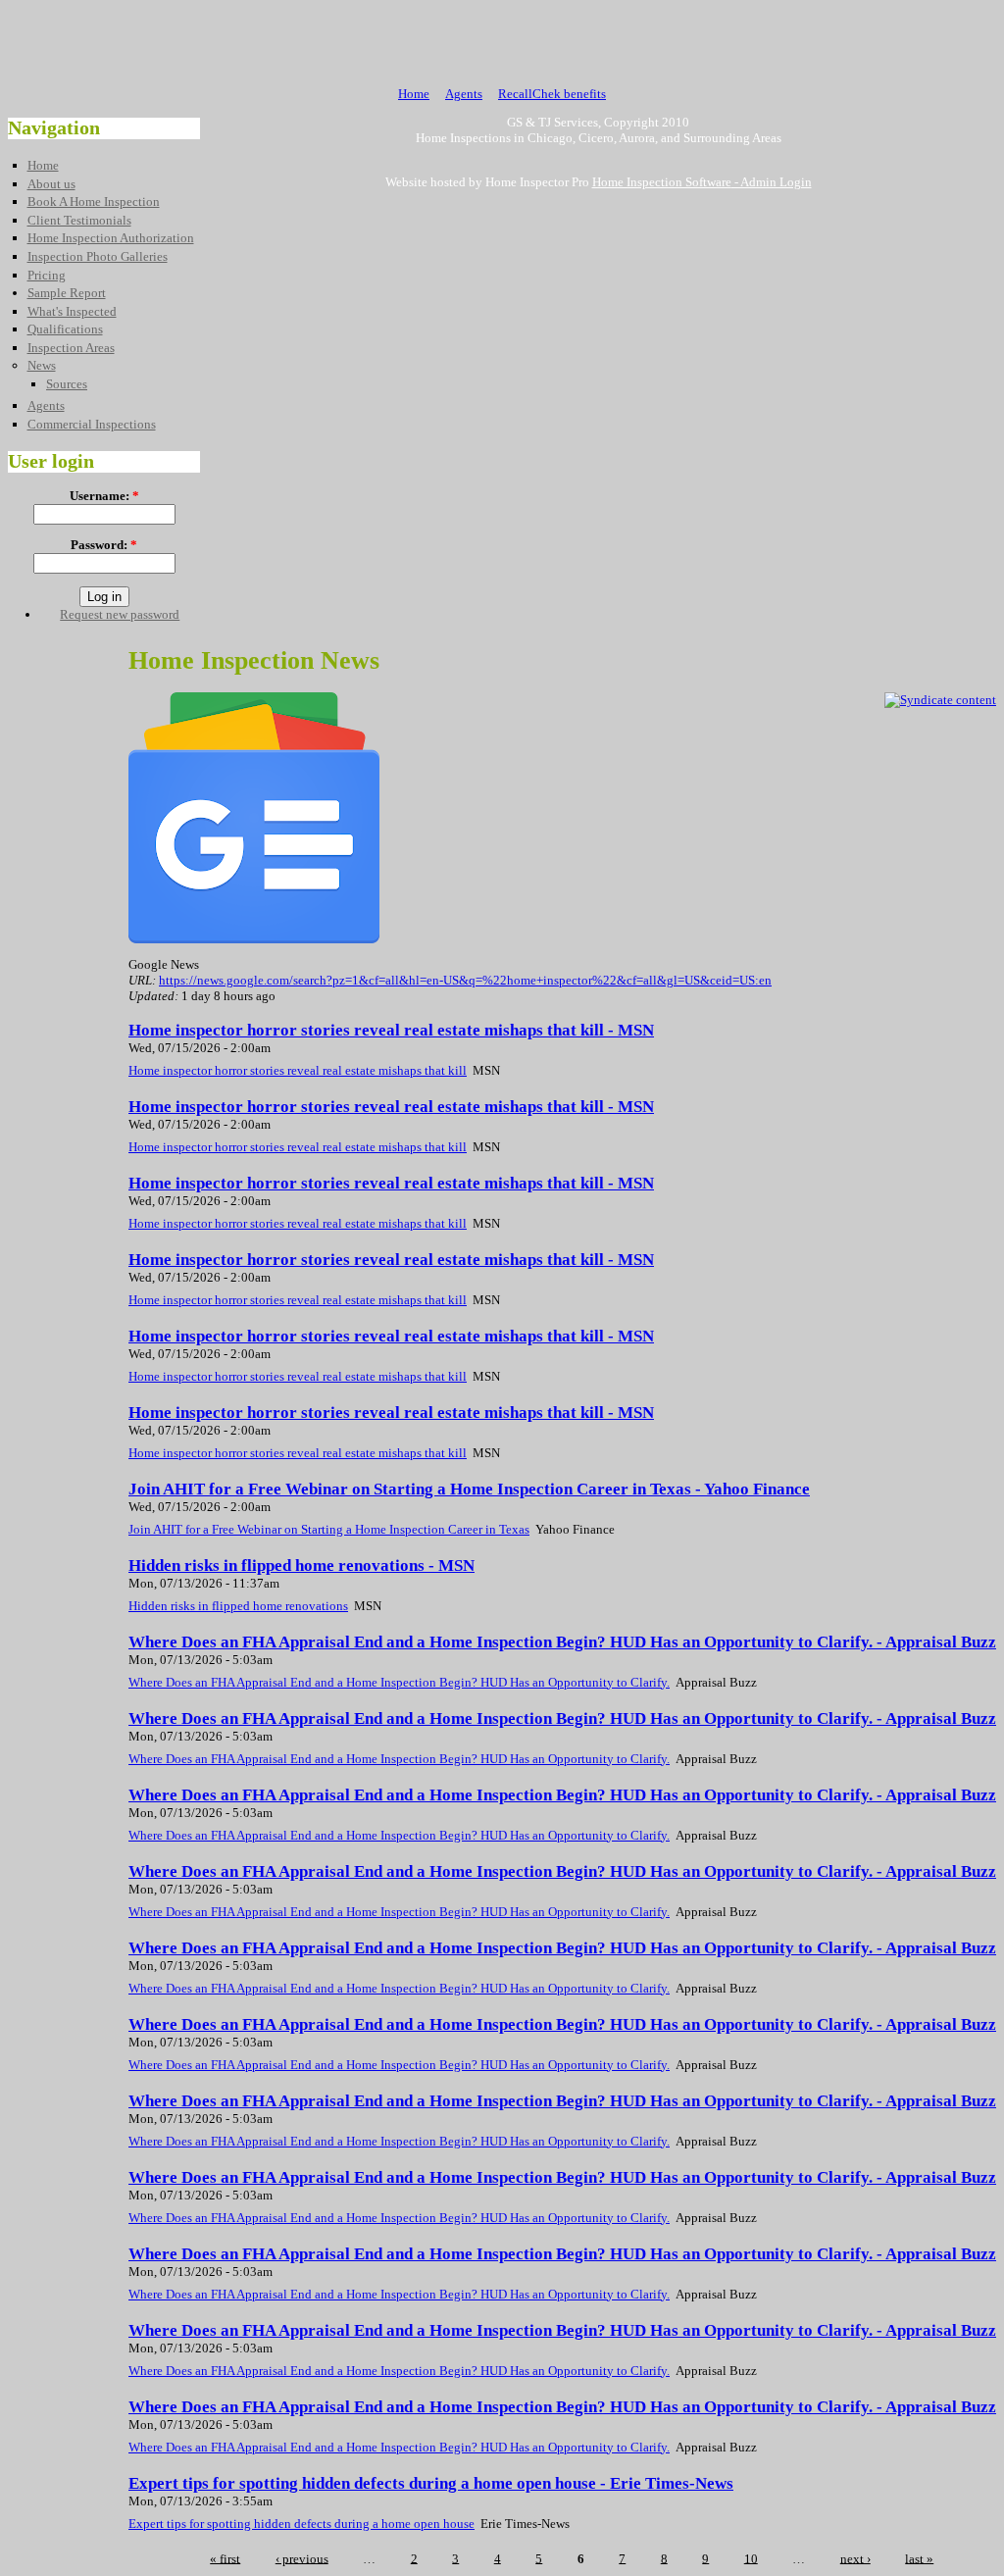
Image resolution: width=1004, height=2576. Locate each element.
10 (751, 2558)
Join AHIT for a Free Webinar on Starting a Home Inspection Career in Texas (329, 1529)
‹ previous (302, 2558)
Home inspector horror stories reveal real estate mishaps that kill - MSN (391, 1030)
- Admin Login (772, 182)
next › (855, 2558)
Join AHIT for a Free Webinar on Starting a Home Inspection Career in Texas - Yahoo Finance (469, 1489)
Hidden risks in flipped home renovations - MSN (301, 1566)
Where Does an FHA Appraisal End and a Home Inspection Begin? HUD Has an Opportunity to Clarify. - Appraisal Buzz (562, 1642)
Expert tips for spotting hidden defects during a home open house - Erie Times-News (431, 2483)
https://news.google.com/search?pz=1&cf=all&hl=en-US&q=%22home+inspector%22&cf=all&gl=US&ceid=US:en (465, 980)
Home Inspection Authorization (111, 238)
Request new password (120, 614)
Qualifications (65, 329)
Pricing (47, 275)
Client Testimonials (79, 220)
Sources (67, 384)
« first (225, 2558)
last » (919, 2558)
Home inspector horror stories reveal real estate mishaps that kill (298, 1070)
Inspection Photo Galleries (98, 256)
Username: (104, 496)
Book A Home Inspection (94, 202)
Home (414, 94)
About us (51, 184)
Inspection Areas (71, 348)
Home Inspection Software (662, 182)
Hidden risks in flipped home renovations (238, 1606)
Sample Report (67, 293)
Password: (104, 545)
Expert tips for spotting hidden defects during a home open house (301, 2524)
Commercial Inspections (92, 424)
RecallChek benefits (552, 94)
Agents (464, 94)
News (42, 365)
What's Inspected (72, 311)
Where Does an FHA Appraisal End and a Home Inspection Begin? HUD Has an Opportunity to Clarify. (399, 1682)
